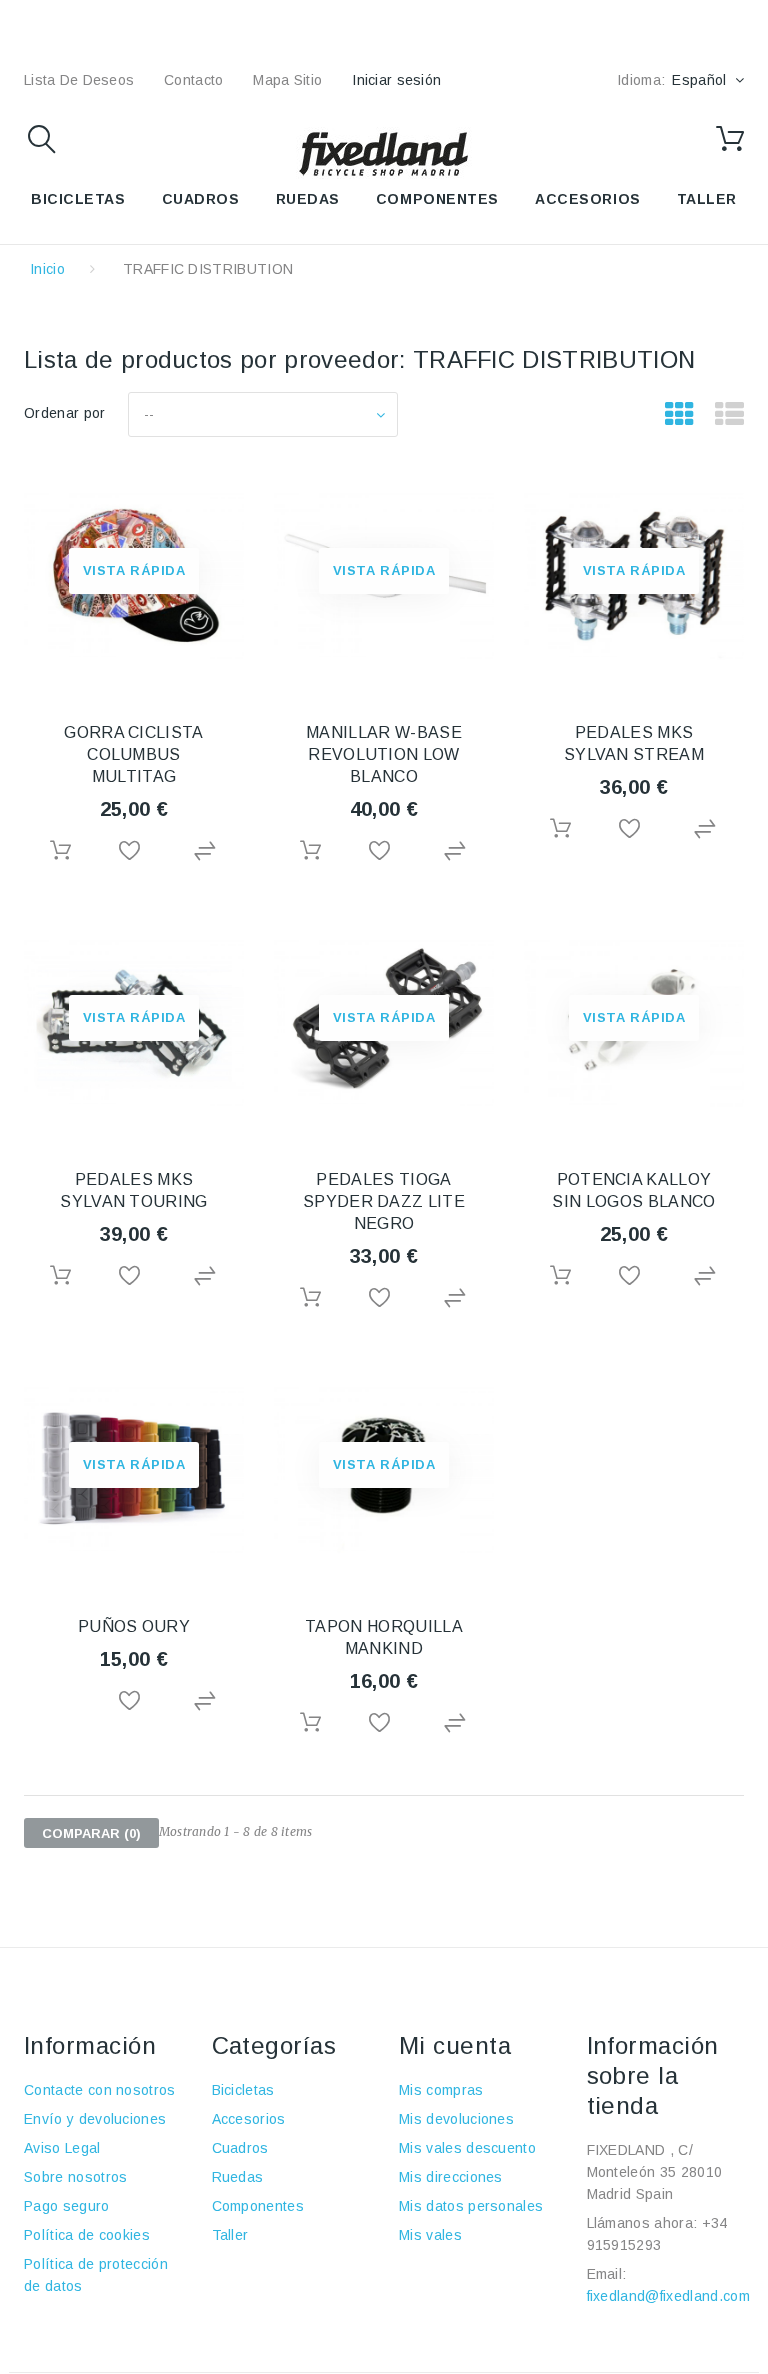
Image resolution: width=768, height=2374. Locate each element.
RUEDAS (308, 199)
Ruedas (238, 2177)
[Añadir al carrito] (60, 850)
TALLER (707, 199)
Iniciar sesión (396, 80)
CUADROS (201, 199)
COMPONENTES (437, 199)
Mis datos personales (471, 2206)
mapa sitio (287, 80)
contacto (193, 80)
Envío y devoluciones (95, 2119)
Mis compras (441, 2090)
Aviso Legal (62, 2148)
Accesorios (249, 2119)
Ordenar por (65, 413)
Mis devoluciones (456, 2119)
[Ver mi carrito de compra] (730, 139)
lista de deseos (79, 80)
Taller (230, 2235)
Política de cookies (87, 2235)
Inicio (47, 269)
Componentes (258, 2206)
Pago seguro (67, 2206)
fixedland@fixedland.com (668, 2296)
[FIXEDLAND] (384, 153)
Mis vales (430, 2235)
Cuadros (240, 2148)
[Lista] (729, 415)
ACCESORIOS (588, 199)
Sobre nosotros (75, 2177)
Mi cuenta (455, 2045)
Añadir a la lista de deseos (133, 851)
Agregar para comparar (207, 851)
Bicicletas (243, 2090)
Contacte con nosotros (100, 2090)
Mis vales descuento (467, 2148)
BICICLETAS (78, 199)
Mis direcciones (451, 2177)
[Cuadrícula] (679, 415)
